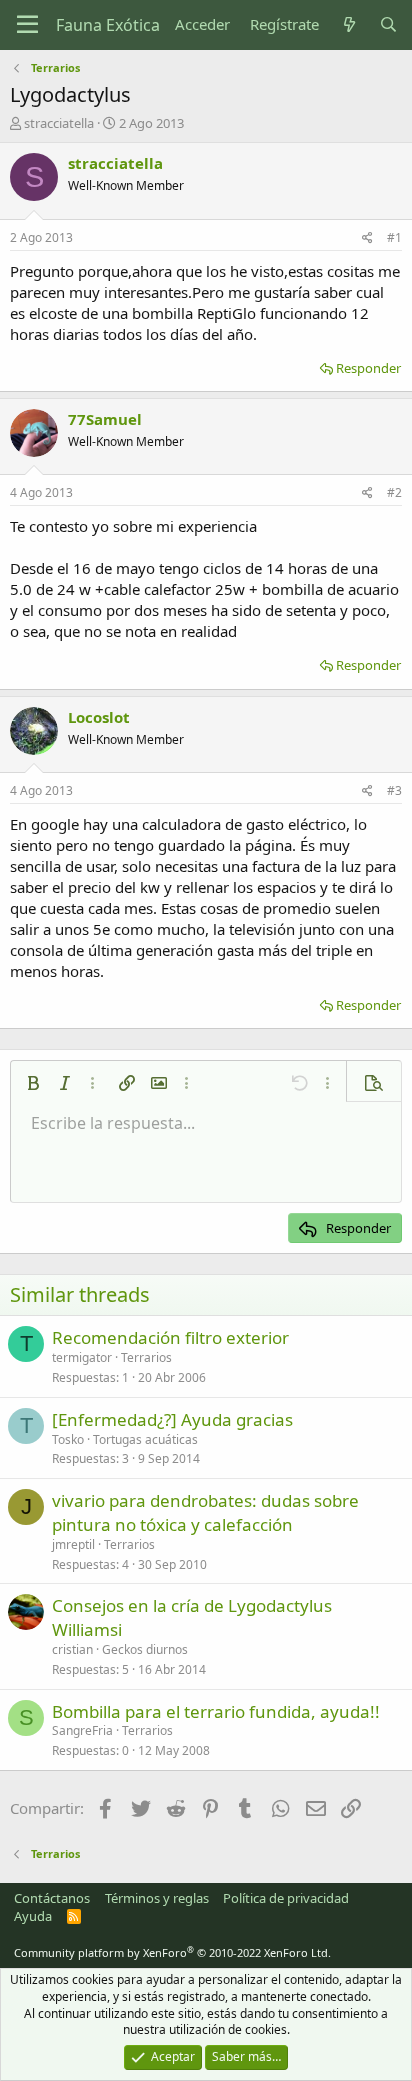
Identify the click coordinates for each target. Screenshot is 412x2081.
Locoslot (99, 717)
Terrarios (146, 1357)
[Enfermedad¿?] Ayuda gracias (172, 1419)
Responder (368, 368)
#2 (394, 492)
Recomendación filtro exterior (170, 1337)
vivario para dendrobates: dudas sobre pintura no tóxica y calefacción (205, 1512)
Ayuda (33, 1916)
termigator (82, 1357)
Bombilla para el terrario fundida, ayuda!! (216, 1711)
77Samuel (105, 419)
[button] (33, 1083)
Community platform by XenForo (172, 1952)
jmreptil (73, 1544)
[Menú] (27, 25)
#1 (394, 237)
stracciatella (59, 123)
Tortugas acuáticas (145, 1439)
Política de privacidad (286, 1898)
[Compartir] (367, 238)
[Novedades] (348, 24)
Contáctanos (52, 1898)
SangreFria (82, 1730)
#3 (394, 790)
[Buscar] (388, 24)
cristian (72, 1649)
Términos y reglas (157, 1898)
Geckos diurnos (145, 1649)
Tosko (68, 1439)
